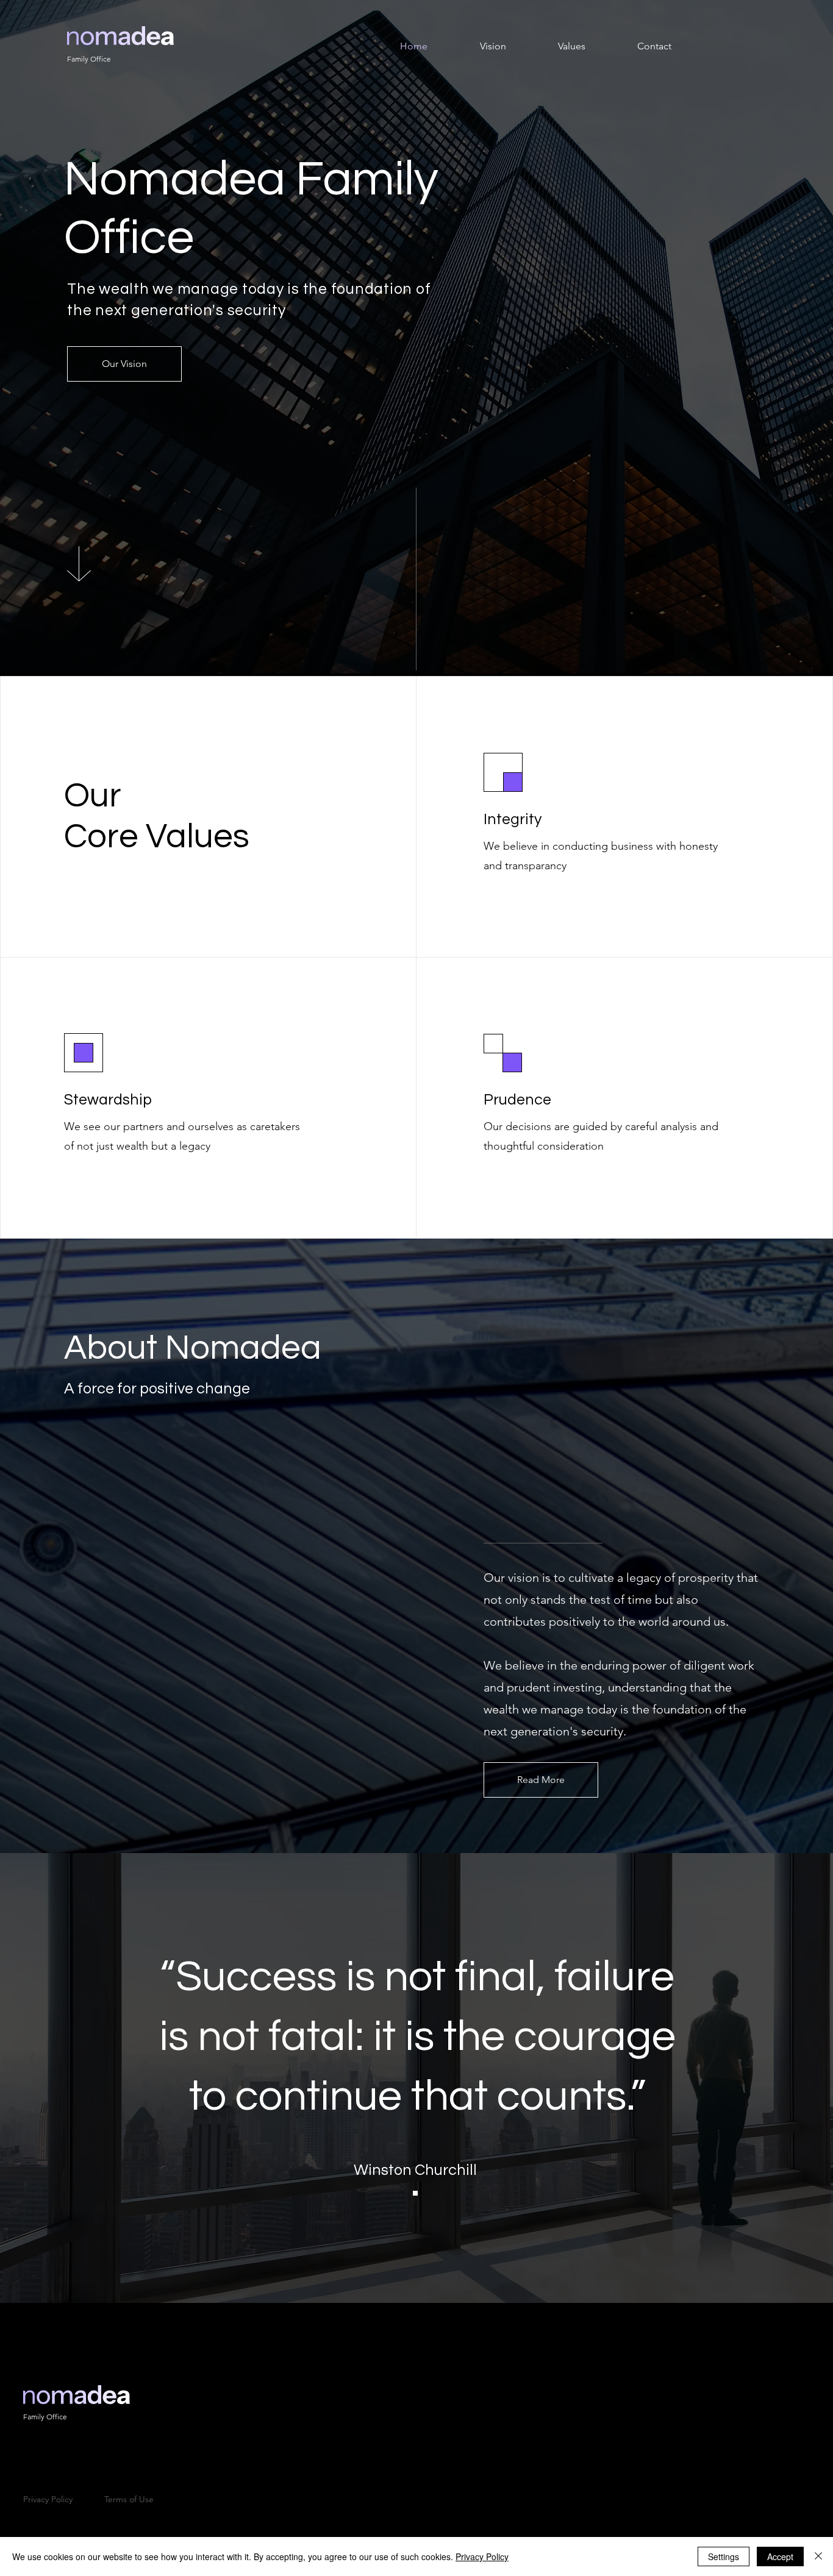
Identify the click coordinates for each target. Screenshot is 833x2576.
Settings (724, 2556)
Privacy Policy (482, 2556)
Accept (780, 2556)
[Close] (818, 2556)
